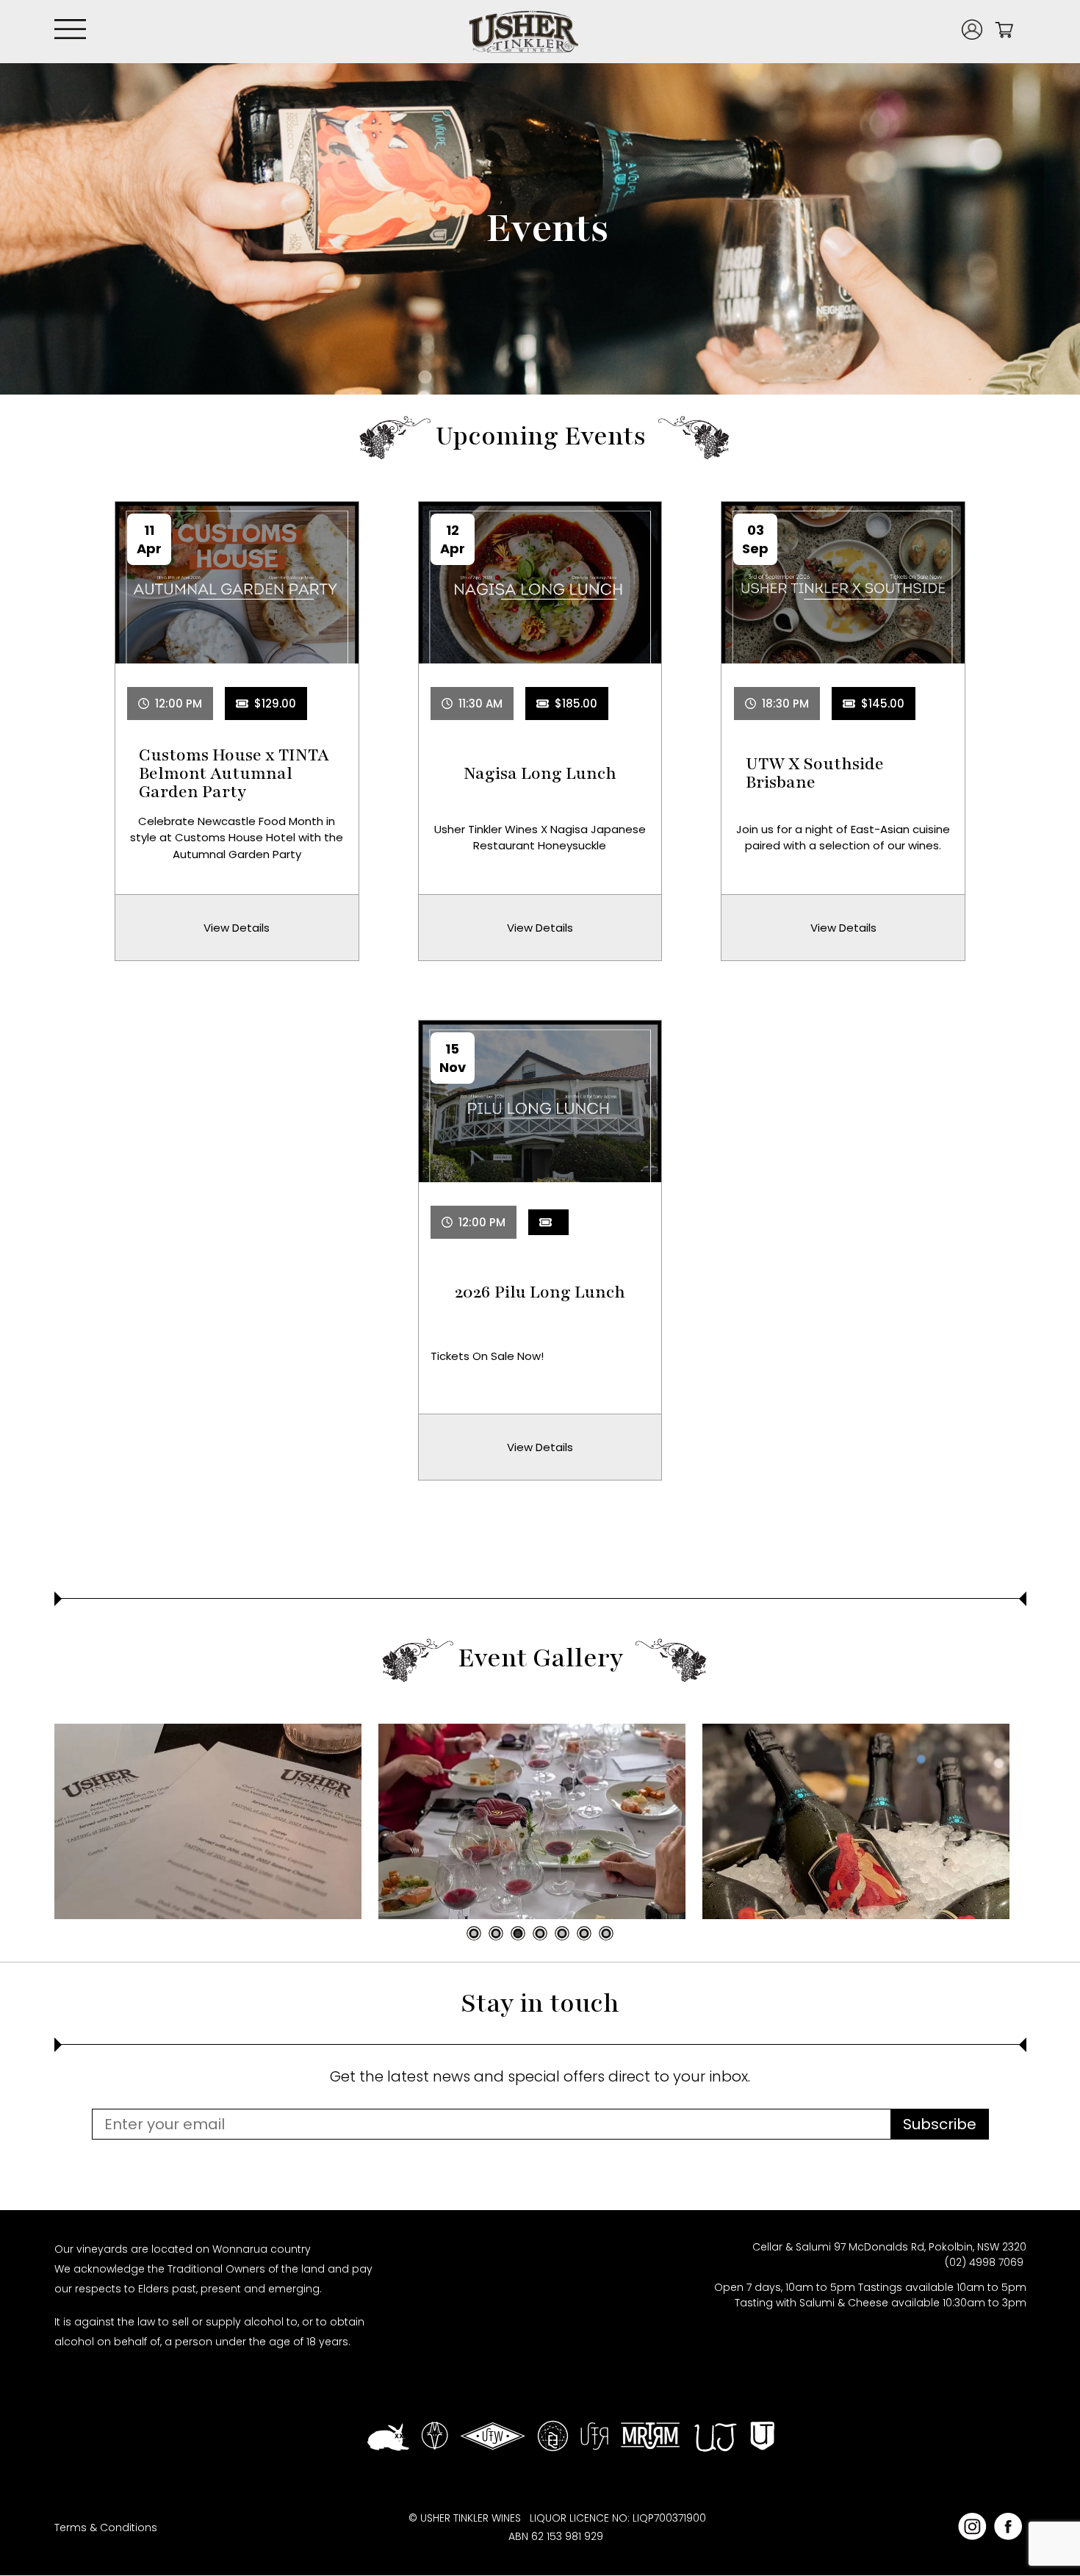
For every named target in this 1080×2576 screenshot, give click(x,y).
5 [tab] (562, 1933)
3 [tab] (518, 1933)
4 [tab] (540, 1933)
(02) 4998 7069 (986, 2262)
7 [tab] (606, 1933)
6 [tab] (584, 1933)
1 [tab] (474, 1933)
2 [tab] (496, 1933)
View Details (237, 928)
